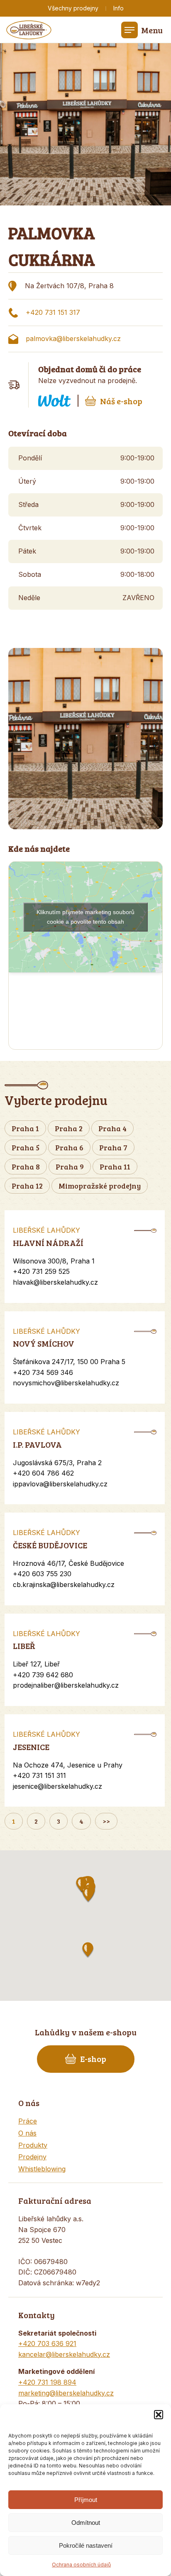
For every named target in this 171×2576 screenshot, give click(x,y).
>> (106, 1821)
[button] (159, 2415)
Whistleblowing (42, 2169)
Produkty (33, 2145)
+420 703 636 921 (47, 2344)
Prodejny (32, 2157)
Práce (28, 2121)
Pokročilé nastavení (86, 2545)
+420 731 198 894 (47, 2382)
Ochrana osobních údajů (81, 2565)
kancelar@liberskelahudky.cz (64, 2354)
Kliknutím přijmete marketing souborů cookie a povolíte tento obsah (85, 917)
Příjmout (86, 2500)
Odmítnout (86, 2523)
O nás (27, 2133)
